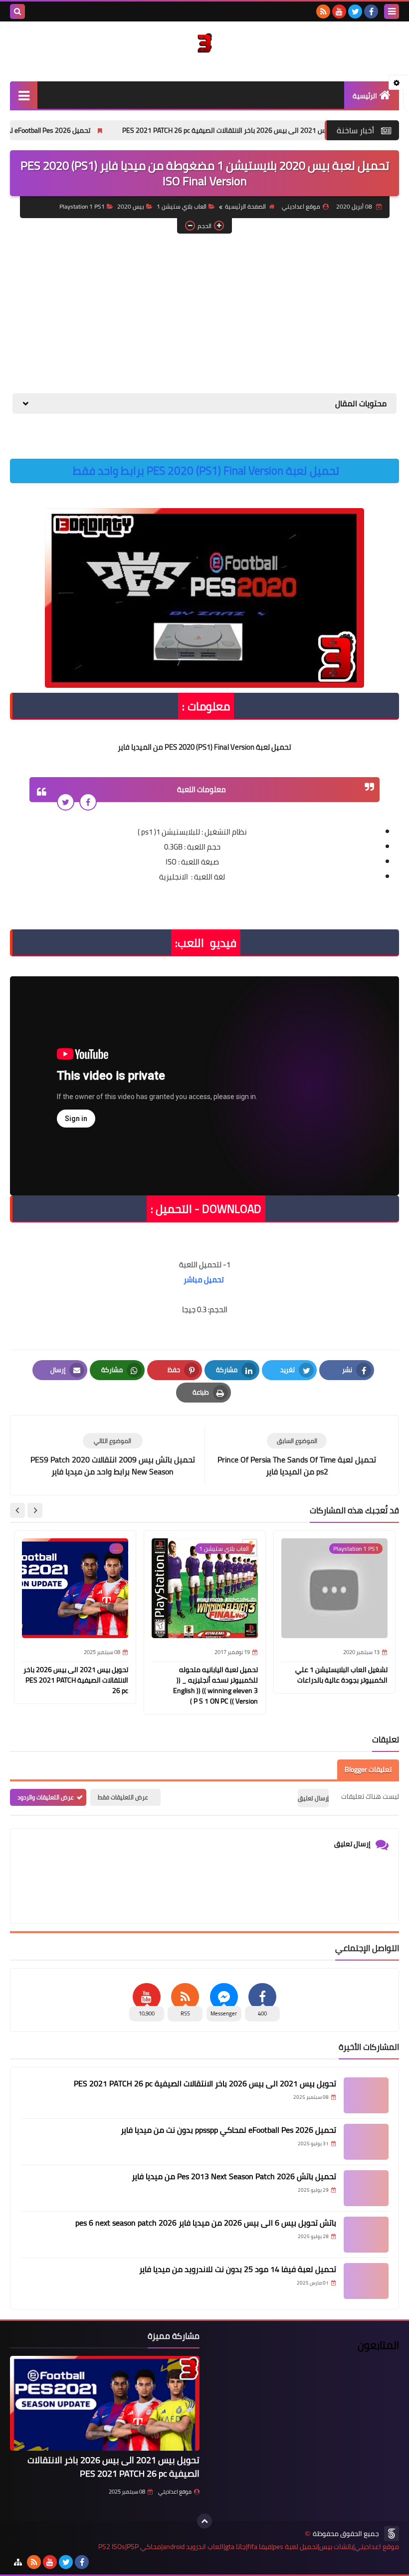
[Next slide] (17, 1510)
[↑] (204, 2521)
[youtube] (339, 11)
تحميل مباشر (204, 1280)
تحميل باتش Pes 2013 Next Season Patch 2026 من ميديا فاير (234, 2176)
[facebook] (371, 11)
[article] (112, 1455)
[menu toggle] (392, 11)
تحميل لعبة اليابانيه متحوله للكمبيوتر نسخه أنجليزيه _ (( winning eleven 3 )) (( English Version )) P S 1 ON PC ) (215, 1685)
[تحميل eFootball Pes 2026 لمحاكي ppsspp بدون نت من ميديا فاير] (366, 2142)
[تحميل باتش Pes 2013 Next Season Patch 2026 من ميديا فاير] (366, 2188)
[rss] (323, 11)
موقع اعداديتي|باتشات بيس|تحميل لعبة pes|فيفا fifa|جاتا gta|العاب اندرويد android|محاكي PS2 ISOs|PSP (249, 2547)
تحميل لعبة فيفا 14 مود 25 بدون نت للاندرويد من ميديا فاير (238, 2269)
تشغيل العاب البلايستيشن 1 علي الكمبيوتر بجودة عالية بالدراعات (341, 1675)
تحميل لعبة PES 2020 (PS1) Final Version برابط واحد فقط (206, 471)
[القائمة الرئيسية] (24, 95)
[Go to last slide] (35, 1510)
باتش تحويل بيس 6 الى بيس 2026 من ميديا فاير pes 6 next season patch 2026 (206, 2223)
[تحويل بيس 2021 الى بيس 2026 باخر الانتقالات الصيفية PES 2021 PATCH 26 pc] (366, 2095)
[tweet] (66, 802)
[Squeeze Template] (392, 2534)
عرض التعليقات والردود (46, 1797)
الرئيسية (365, 96)
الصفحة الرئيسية (245, 206)
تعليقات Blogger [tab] (368, 1769)
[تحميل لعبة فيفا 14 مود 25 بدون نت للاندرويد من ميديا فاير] (366, 2281)
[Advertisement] (204, 313)
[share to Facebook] (88, 802)
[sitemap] (18, 2562)
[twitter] (355, 11)
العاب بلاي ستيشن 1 (182, 206)
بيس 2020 (131, 206)
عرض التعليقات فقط (123, 1797)
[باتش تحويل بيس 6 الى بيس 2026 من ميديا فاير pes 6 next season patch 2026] (366, 2235)
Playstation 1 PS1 (82, 206)
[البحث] (17, 11)
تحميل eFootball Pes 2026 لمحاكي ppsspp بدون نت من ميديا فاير (228, 2130)
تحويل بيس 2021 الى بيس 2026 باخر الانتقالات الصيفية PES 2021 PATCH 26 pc (286, 130)
